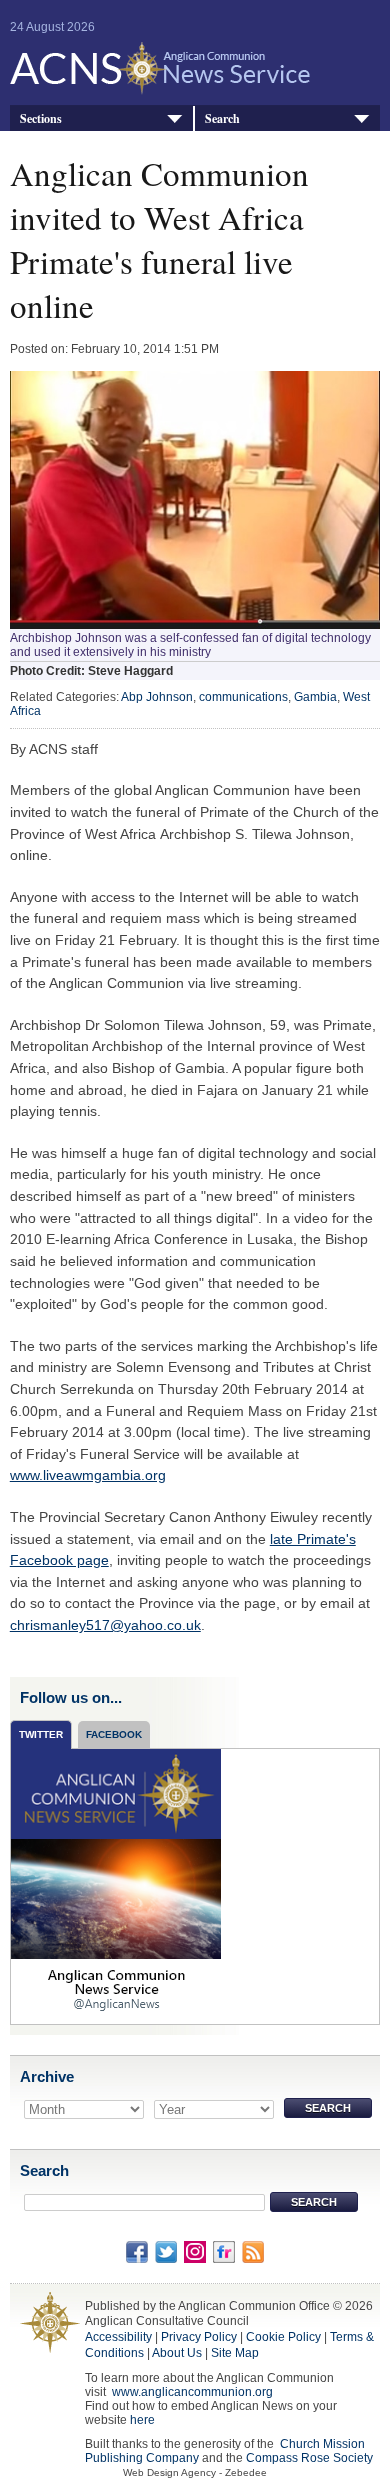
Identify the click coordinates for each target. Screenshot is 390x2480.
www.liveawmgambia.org (88, 1475)
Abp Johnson (157, 697)
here (142, 2420)
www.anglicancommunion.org (192, 2392)
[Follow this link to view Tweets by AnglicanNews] (116, 1885)
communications (243, 697)
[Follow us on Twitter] (166, 2251)
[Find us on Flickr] (224, 2251)
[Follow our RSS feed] (253, 2251)
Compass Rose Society (309, 2458)
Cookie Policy (283, 2337)
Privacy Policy (199, 2337)
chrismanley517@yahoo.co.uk (105, 1625)
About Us (177, 2353)
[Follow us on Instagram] (195, 2251)
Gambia (315, 697)
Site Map (235, 2353)
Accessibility (118, 2337)
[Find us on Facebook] (137, 2251)
